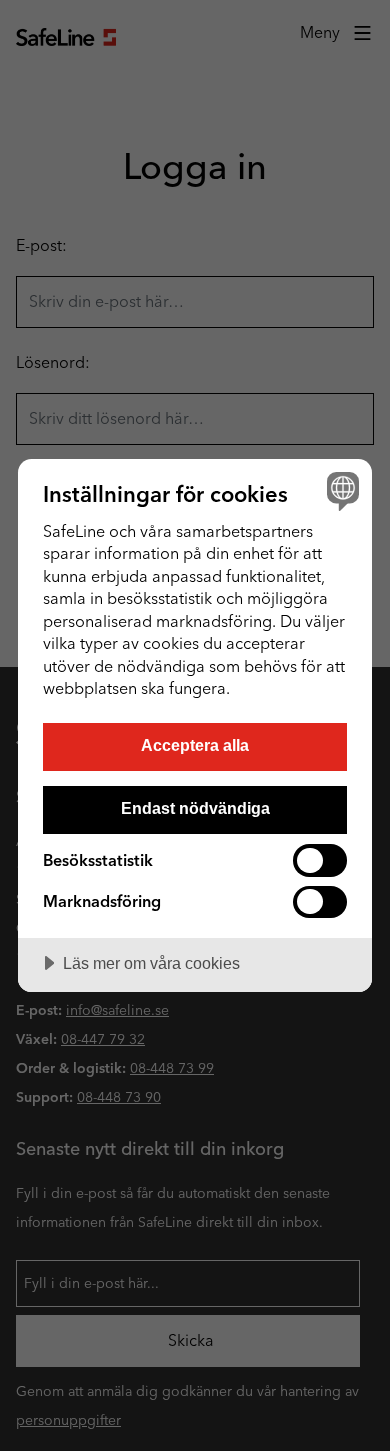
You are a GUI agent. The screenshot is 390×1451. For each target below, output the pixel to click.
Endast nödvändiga (195, 808)
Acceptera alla (195, 745)
